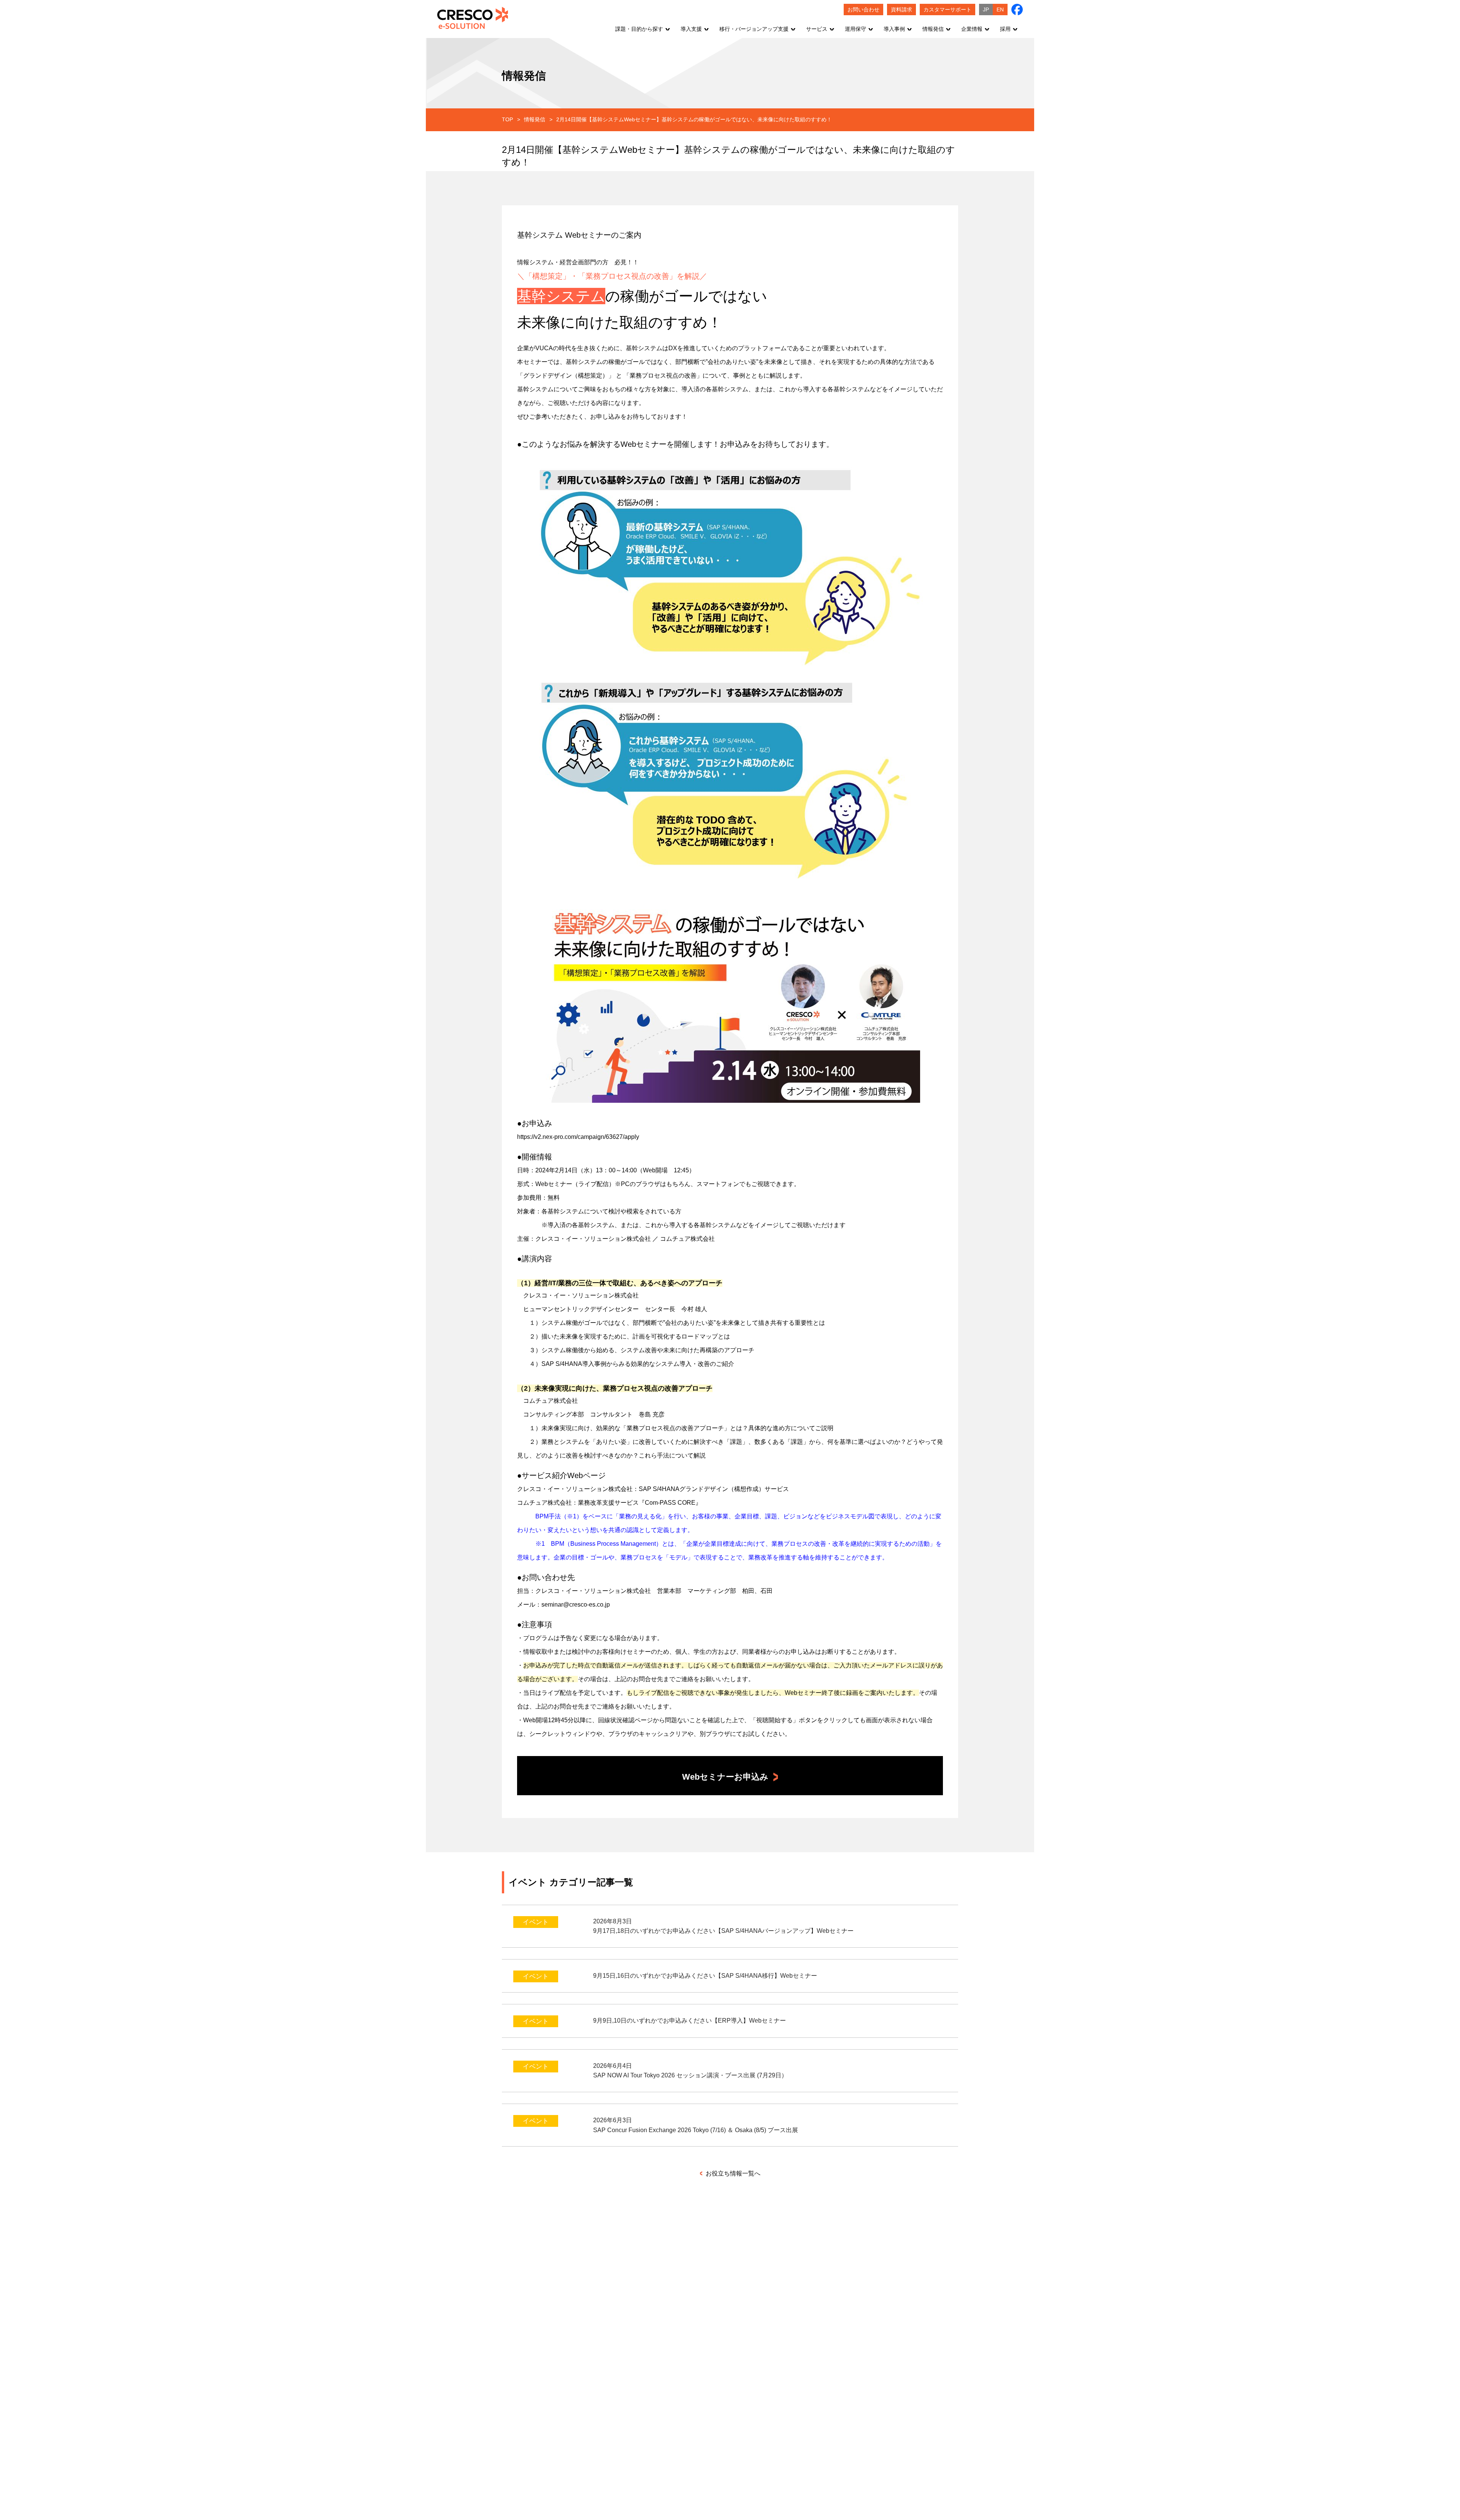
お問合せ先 (648, 1679)
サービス (817, 29)
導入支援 (691, 29)
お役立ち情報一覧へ (732, 2173)
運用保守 (855, 29)
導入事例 (894, 29)
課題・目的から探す (639, 29)
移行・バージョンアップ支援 (754, 29)
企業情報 (972, 29)
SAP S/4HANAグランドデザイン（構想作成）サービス (714, 1489)
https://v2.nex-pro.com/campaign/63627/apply (578, 1137)
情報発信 (933, 29)
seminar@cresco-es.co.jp (576, 1605)
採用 (1005, 29)
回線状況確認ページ (625, 1720)
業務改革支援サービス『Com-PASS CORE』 (640, 1503)
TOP (507, 119)
